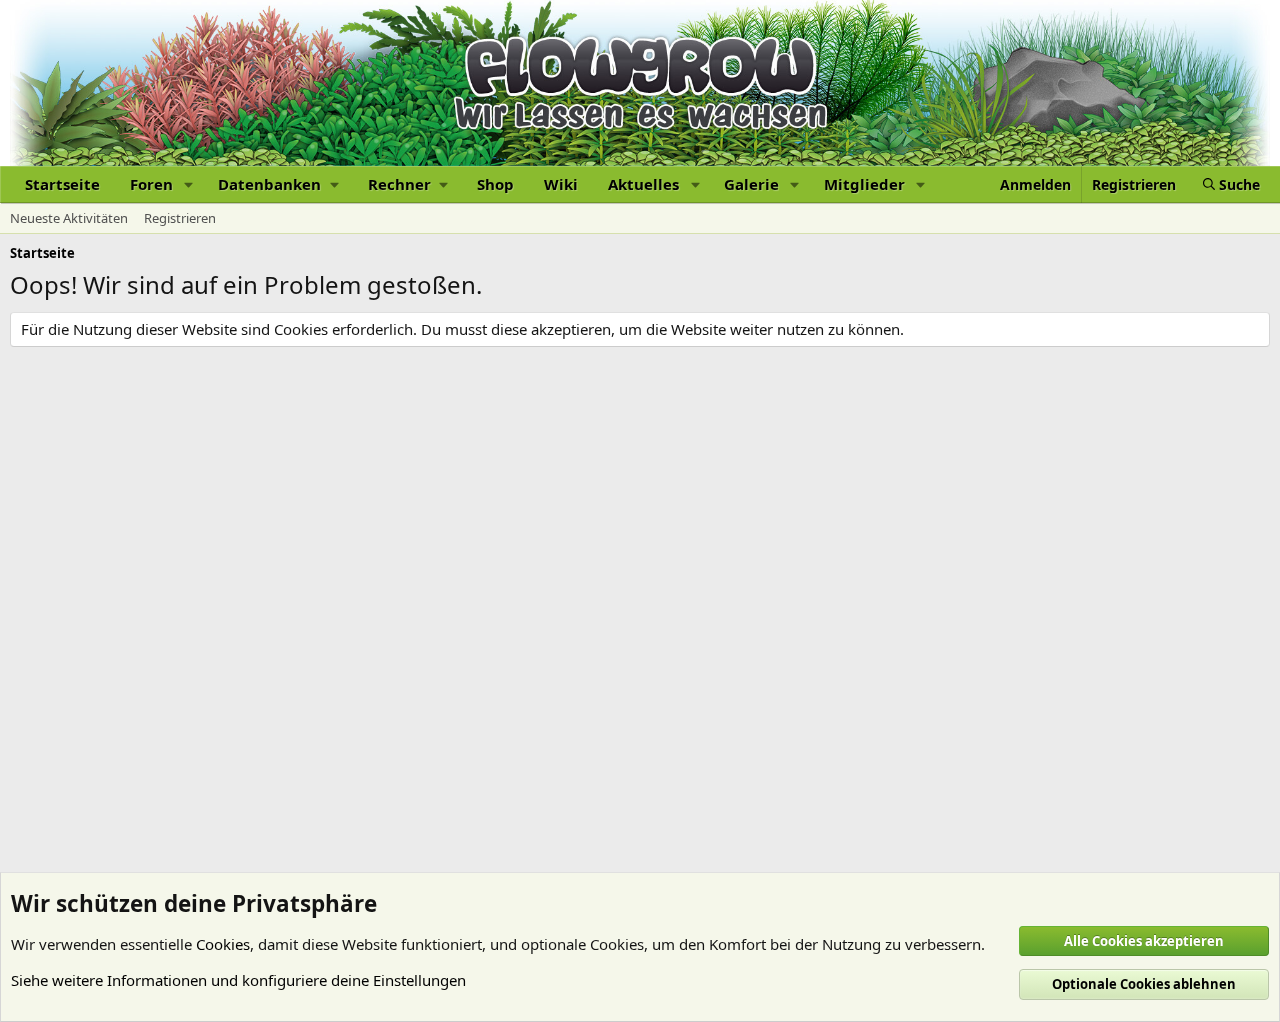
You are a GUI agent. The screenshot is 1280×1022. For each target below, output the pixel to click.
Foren (151, 184)
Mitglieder (864, 184)
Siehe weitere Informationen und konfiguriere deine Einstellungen (238, 980)
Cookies (223, 944)
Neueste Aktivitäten (69, 218)
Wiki (561, 184)
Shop (495, 184)
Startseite (62, 184)
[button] (189, 184)
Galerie (751, 184)
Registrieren (180, 218)
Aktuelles (643, 184)
